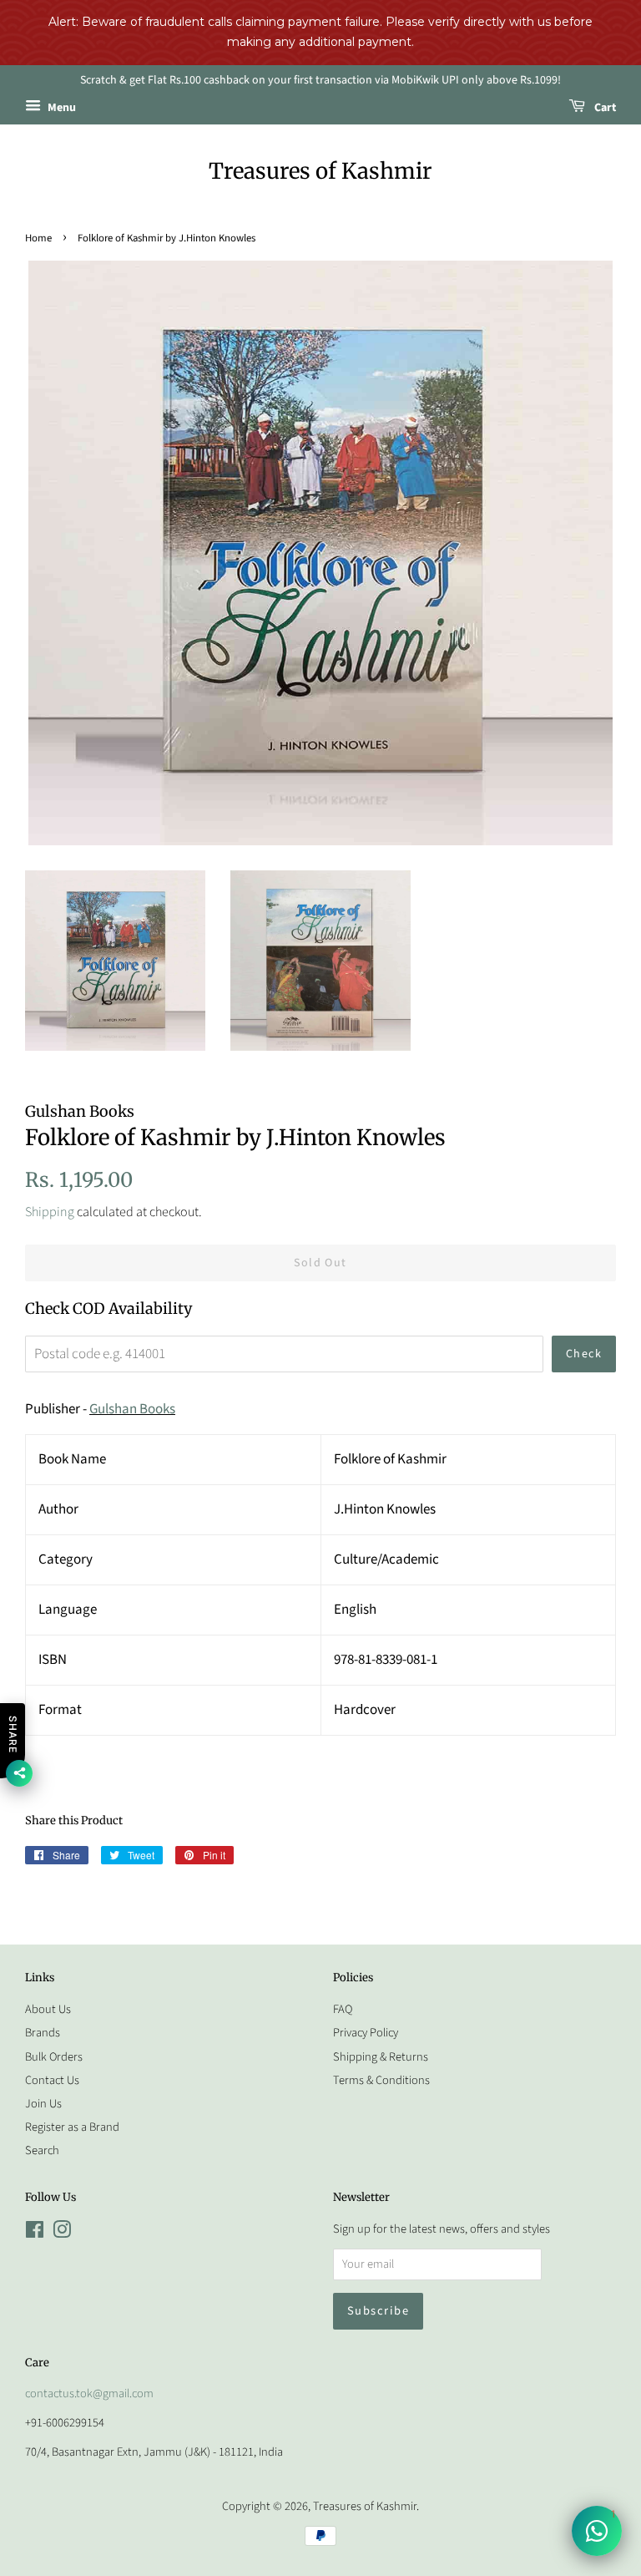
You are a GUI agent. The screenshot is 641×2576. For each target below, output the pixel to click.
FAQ (343, 2009)
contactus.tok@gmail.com (89, 2393)
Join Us (43, 2104)
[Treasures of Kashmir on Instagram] (62, 2233)
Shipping (50, 1212)
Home (38, 238)
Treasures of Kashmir (320, 171)
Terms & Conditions (381, 2080)
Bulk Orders (54, 2057)
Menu (61, 109)
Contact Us (52, 2080)
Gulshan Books (132, 1409)
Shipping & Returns (381, 2057)
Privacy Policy (366, 2033)
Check (584, 1354)
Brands (43, 2033)
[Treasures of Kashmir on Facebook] (35, 2233)
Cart (604, 109)
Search (42, 2150)
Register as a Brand (72, 2127)
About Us (48, 2009)
